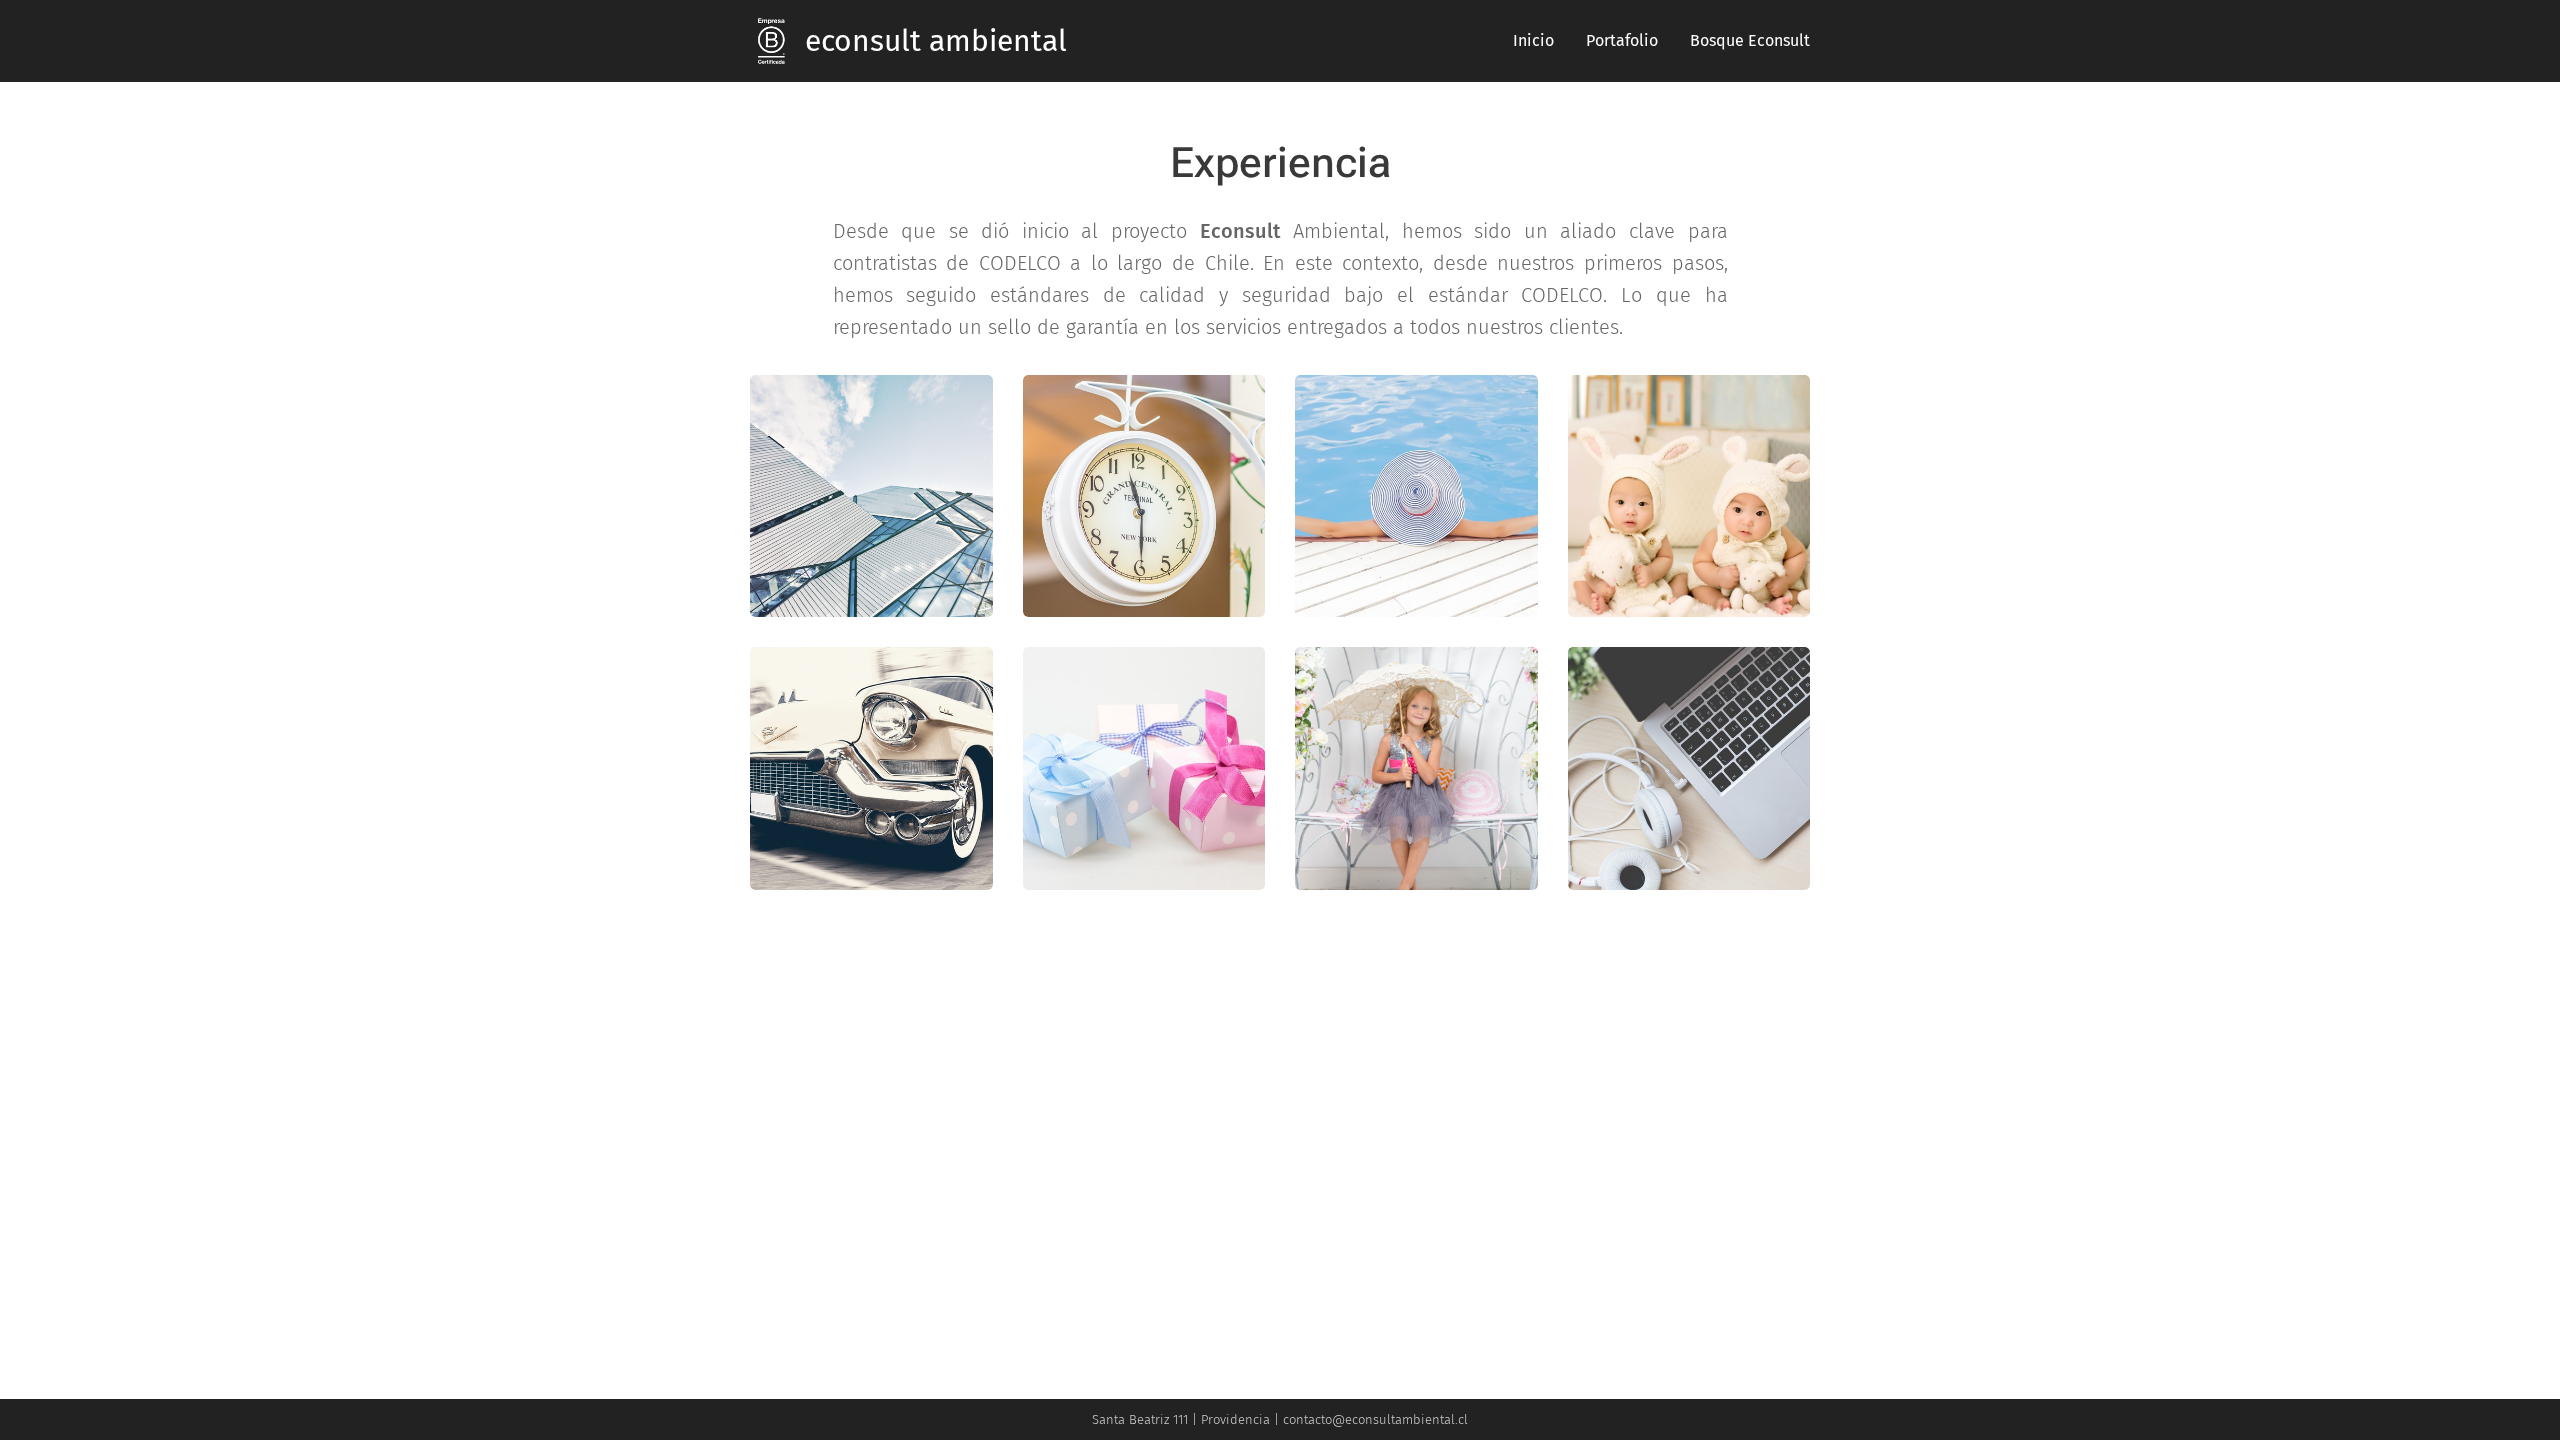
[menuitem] (1539, 41)
